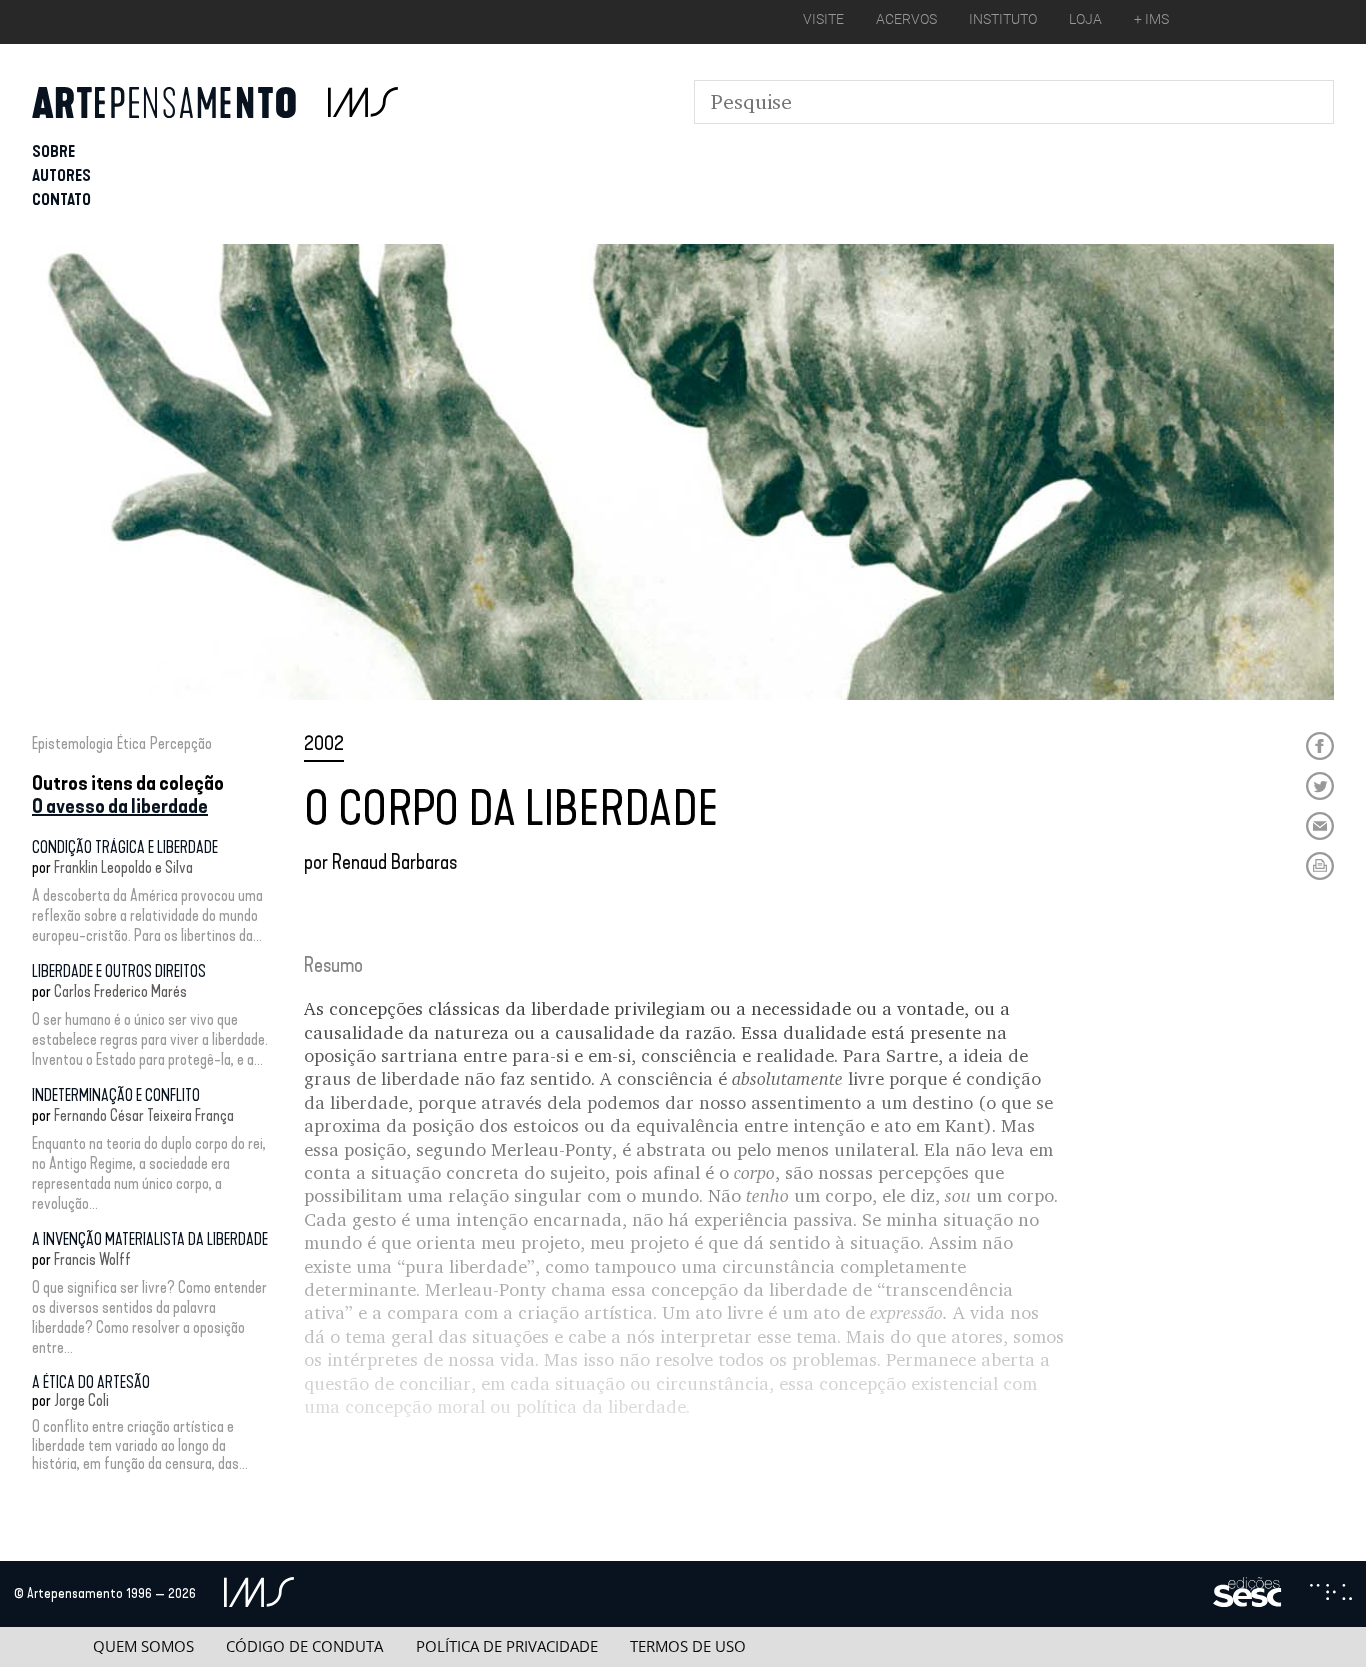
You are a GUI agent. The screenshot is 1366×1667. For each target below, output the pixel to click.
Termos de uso (688, 1646)
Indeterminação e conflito (116, 1095)
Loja (1085, 19)
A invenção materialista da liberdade (150, 1239)
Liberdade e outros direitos (119, 971)
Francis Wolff (92, 1259)
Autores (61, 175)
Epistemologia (72, 743)
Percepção (181, 743)
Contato (61, 199)
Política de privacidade (507, 1646)
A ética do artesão (91, 1382)
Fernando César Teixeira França (144, 1115)
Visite (823, 19)
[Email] (1320, 826)
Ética (131, 743)
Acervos (906, 19)
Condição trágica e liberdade (125, 847)
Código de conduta (304, 1646)
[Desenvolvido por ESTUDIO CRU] (1331, 1594)
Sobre (53, 151)
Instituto (1003, 19)
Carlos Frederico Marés (120, 991)
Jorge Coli (81, 1400)
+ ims (1151, 19)
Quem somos (143, 1646)
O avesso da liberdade (120, 806)
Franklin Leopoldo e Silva (123, 867)
